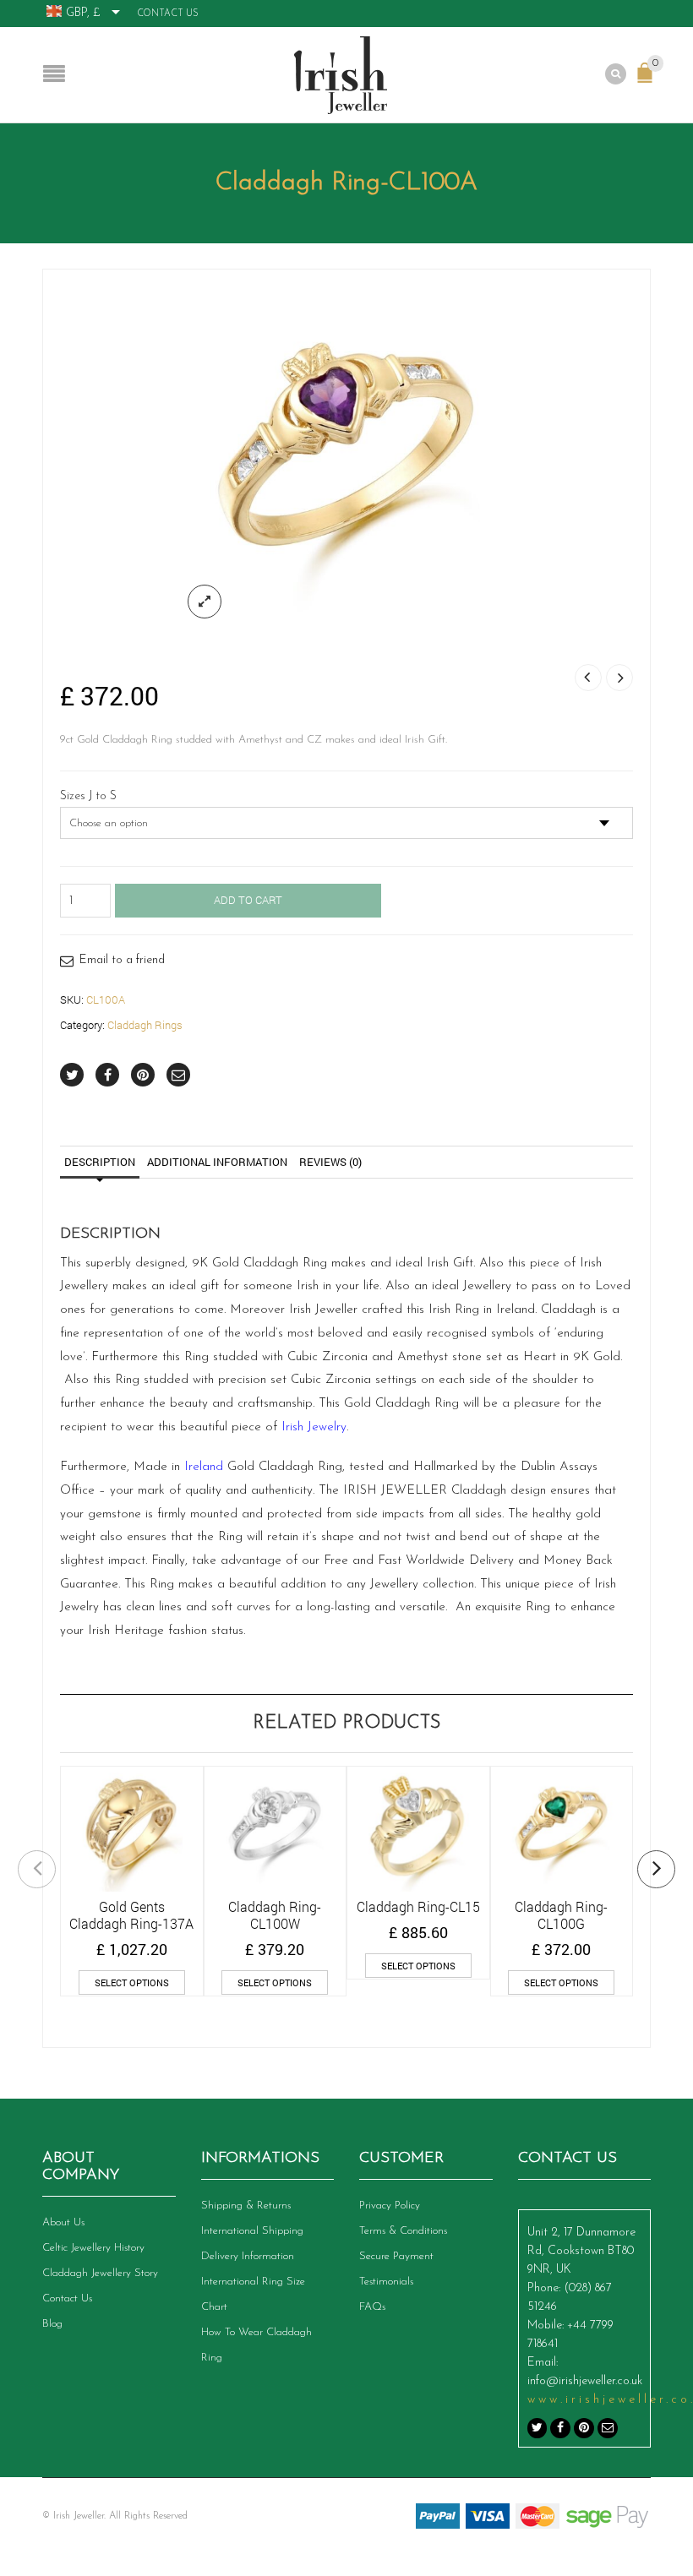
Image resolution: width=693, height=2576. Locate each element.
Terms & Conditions (403, 2231)
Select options (132, 1982)
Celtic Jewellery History (93, 2248)
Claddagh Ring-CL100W (275, 1915)
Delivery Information (248, 2256)
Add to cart (248, 900)
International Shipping (252, 2231)
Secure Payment (396, 2256)
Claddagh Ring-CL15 (418, 1906)
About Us (63, 2222)
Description (100, 1162)
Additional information (217, 1162)
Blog (52, 2324)
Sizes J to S (88, 797)
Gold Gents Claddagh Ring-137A (131, 1915)
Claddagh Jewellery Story (100, 2273)
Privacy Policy (390, 2206)
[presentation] (37, 1869)
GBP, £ (83, 13)
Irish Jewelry (314, 1427)
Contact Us (168, 14)
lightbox (205, 602)
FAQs (372, 2307)
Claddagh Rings (145, 1025)
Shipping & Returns (246, 2206)
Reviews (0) (330, 1162)
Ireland (204, 1467)
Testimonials (386, 2282)
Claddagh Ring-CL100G (561, 1915)
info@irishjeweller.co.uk (585, 2381)
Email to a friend (122, 960)
